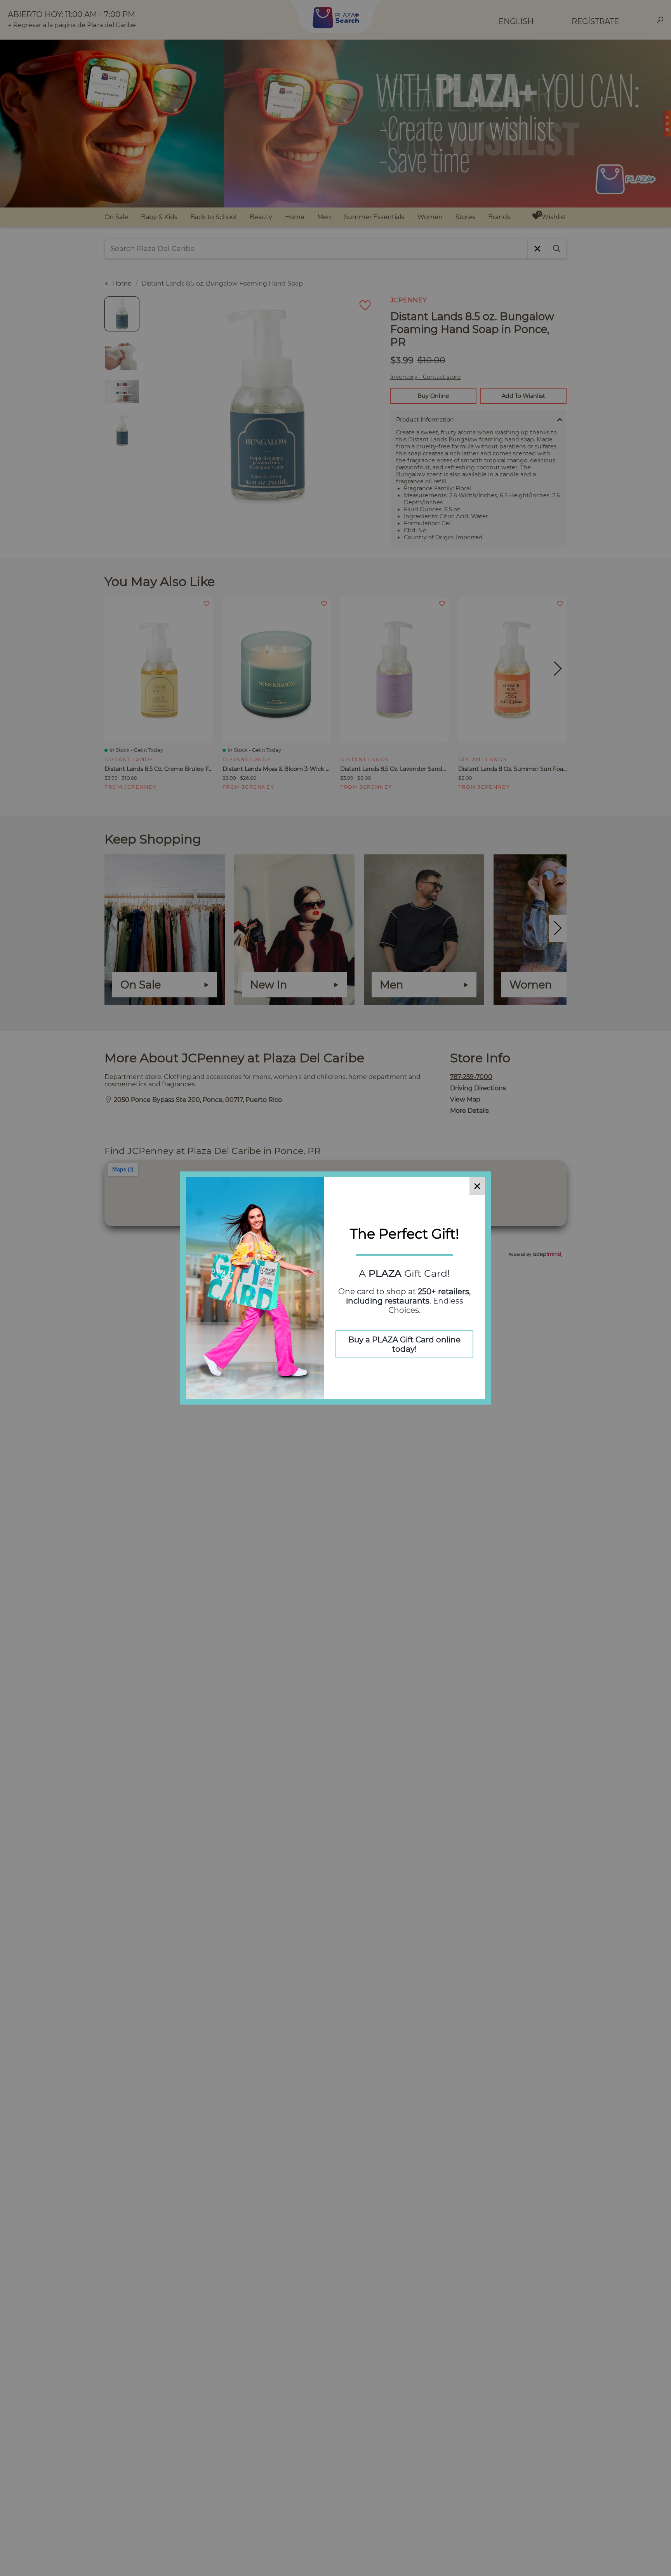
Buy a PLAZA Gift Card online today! (404, 1344)
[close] (477, 1186)
